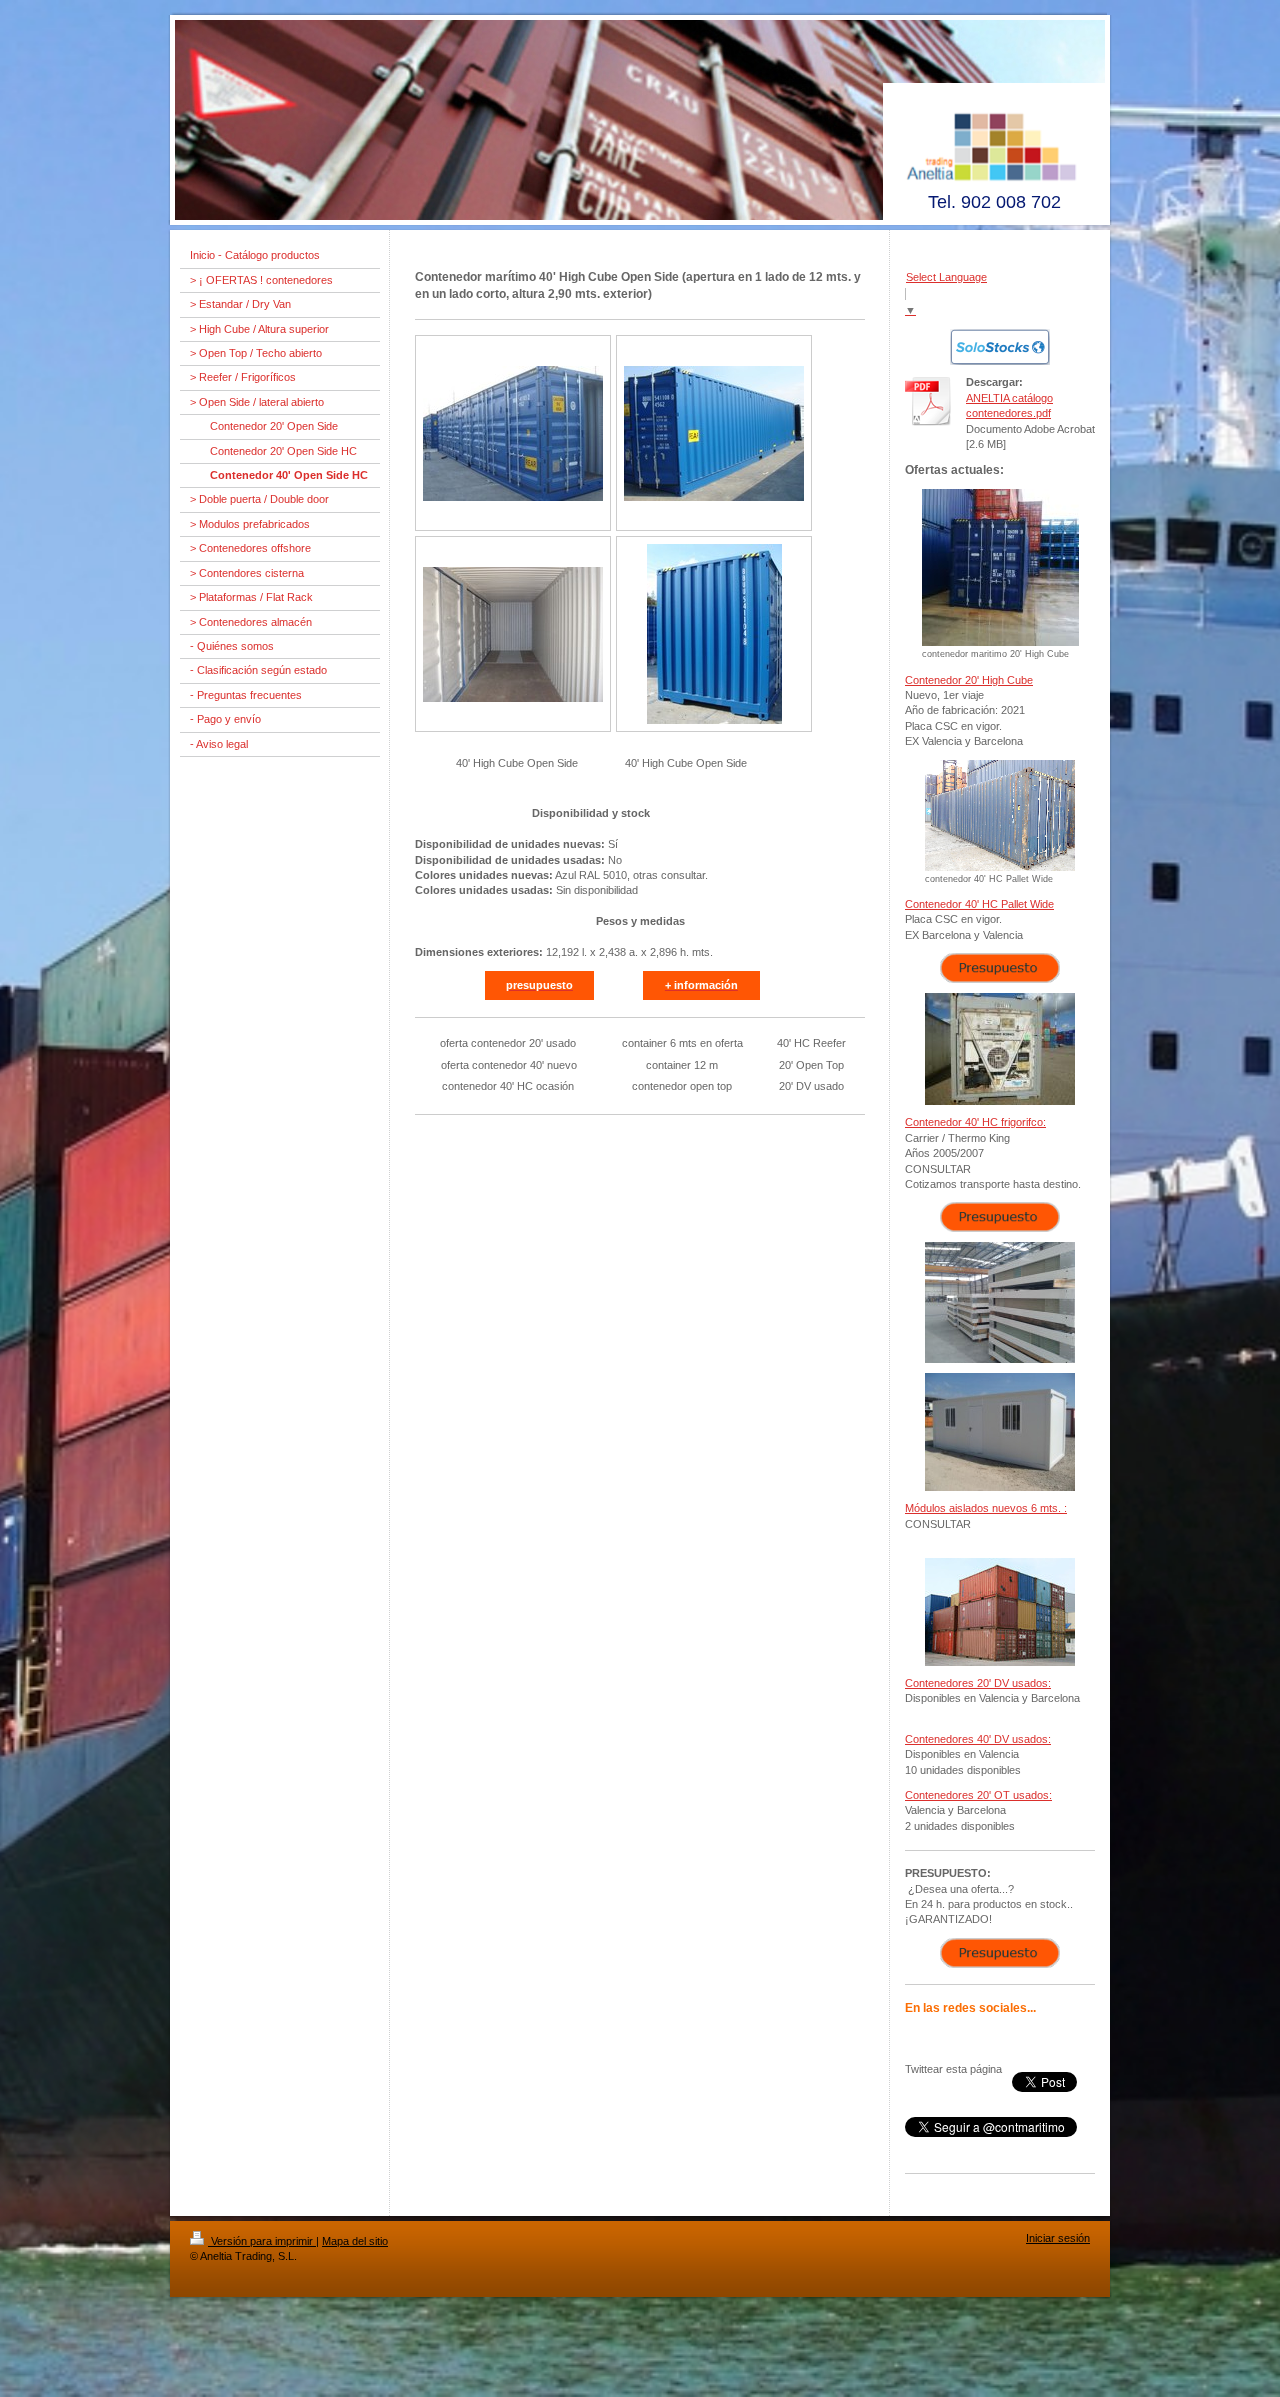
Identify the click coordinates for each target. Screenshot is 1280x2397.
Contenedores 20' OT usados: (978, 1795)
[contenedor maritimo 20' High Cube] (1000, 567)
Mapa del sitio (355, 2241)
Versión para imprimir (262, 2241)
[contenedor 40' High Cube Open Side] (513, 433)
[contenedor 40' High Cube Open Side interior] (513, 634)
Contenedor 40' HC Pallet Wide (979, 904)
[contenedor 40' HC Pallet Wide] (1000, 815)
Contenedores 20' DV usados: (978, 1683)
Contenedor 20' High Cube (969, 680)
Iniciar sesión (1058, 2238)
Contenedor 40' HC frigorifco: (975, 1122)
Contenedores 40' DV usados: (978, 1739)
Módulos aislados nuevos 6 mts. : (986, 1508)
